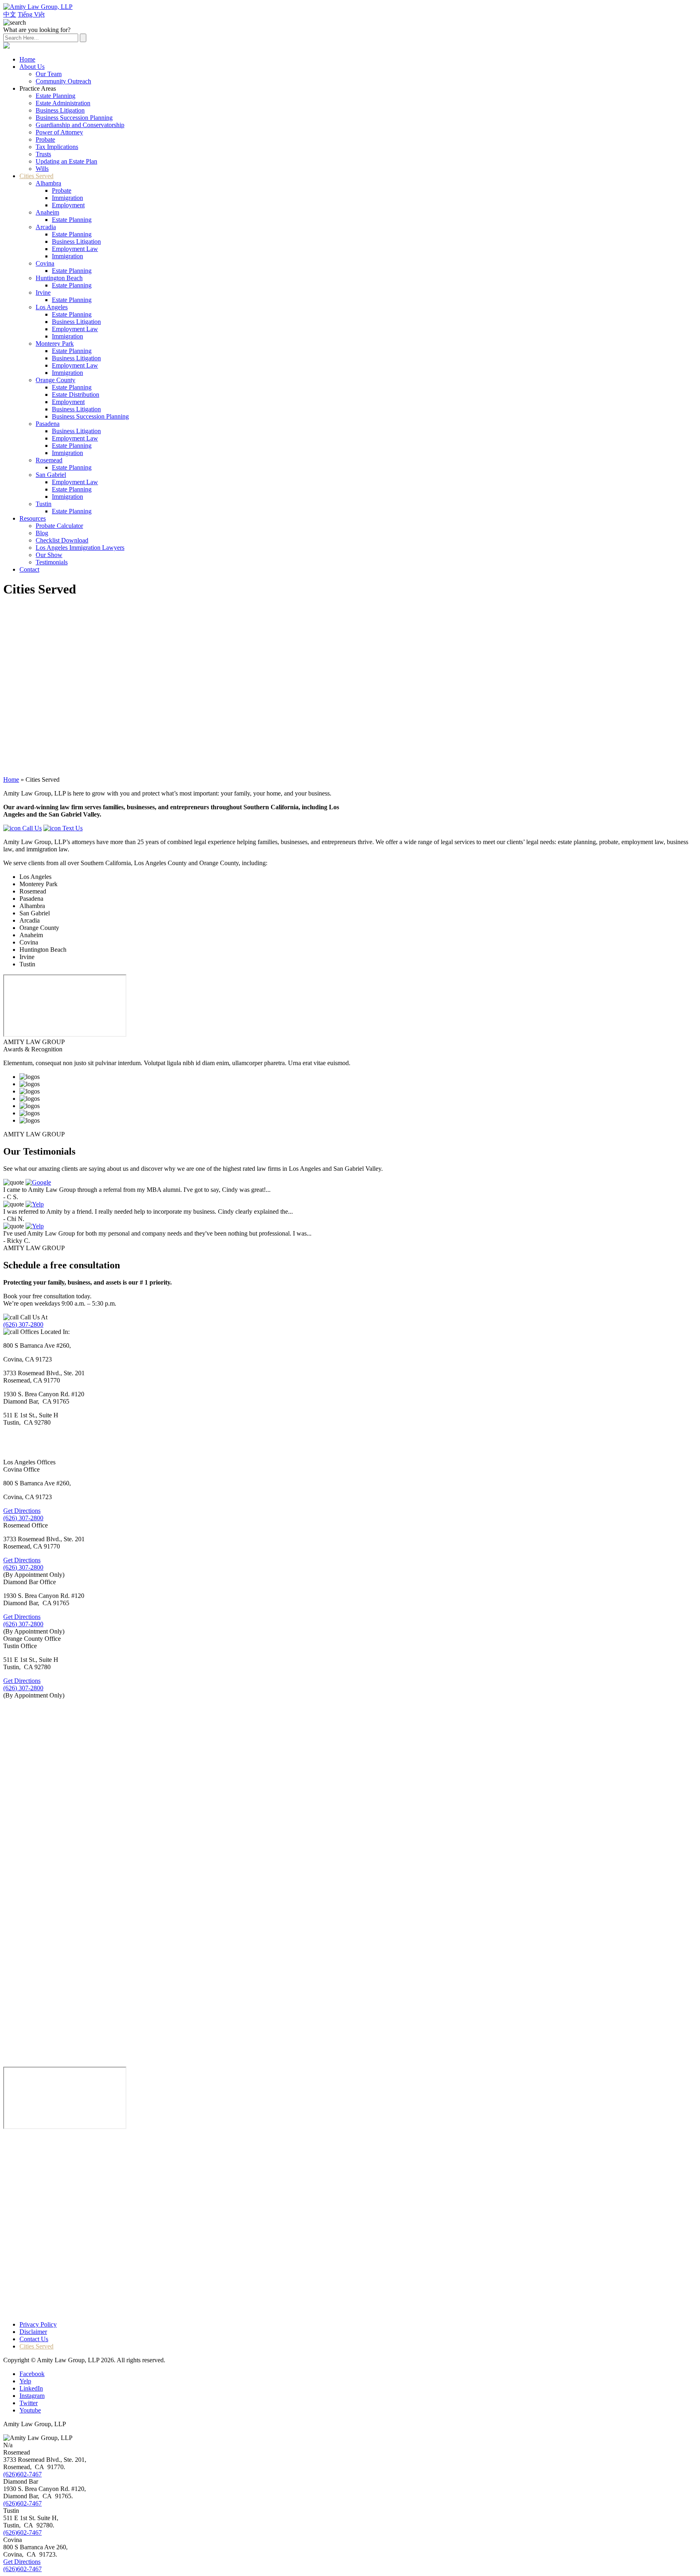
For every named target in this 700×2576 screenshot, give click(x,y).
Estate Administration (63, 103)
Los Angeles (52, 307)
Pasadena (48, 424)
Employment (68, 205)
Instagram (32, 2396)
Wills (42, 169)
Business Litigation (60, 110)
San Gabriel (51, 475)
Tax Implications (57, 147)
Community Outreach (63, 81)
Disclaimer (33, 2332)
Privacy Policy (38, 2324)
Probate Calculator (59, 526)
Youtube (30, 2410)
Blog (42, 533)
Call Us (31, 828)
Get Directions (22, 1511)
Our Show (49, 555)
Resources (33, 518)
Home (27, 59)
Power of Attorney (59, 132)
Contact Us (34, 2339)
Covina (45, 263)
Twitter (29, 2403)
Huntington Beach (59, 278)
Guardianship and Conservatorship (80, 125)
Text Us (72, 828)
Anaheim (47, 212)
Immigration (67, 198)
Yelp (25, 2381)
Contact (29, 569)
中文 (10, 14)
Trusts (43, 154)
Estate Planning (55, 96)
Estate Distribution (76, 395)
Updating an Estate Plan (66, 161)
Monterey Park (55, 344)
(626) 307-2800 (23, 1324)
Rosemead (49, 460)
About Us (32, 67)
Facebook (32, 2374)
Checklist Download (62, 540)
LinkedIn (31, 2388)
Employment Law (75, 249)
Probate (45, 139)
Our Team (49, 74)
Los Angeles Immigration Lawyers (80, 548)
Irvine (43, 292)
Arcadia (46, 227)
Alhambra (48, 183)
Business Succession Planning (74, 118)
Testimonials (52, 562)
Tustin (44, 504)
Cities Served (36, 176)
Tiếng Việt (31, 14)
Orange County (55, 380)
